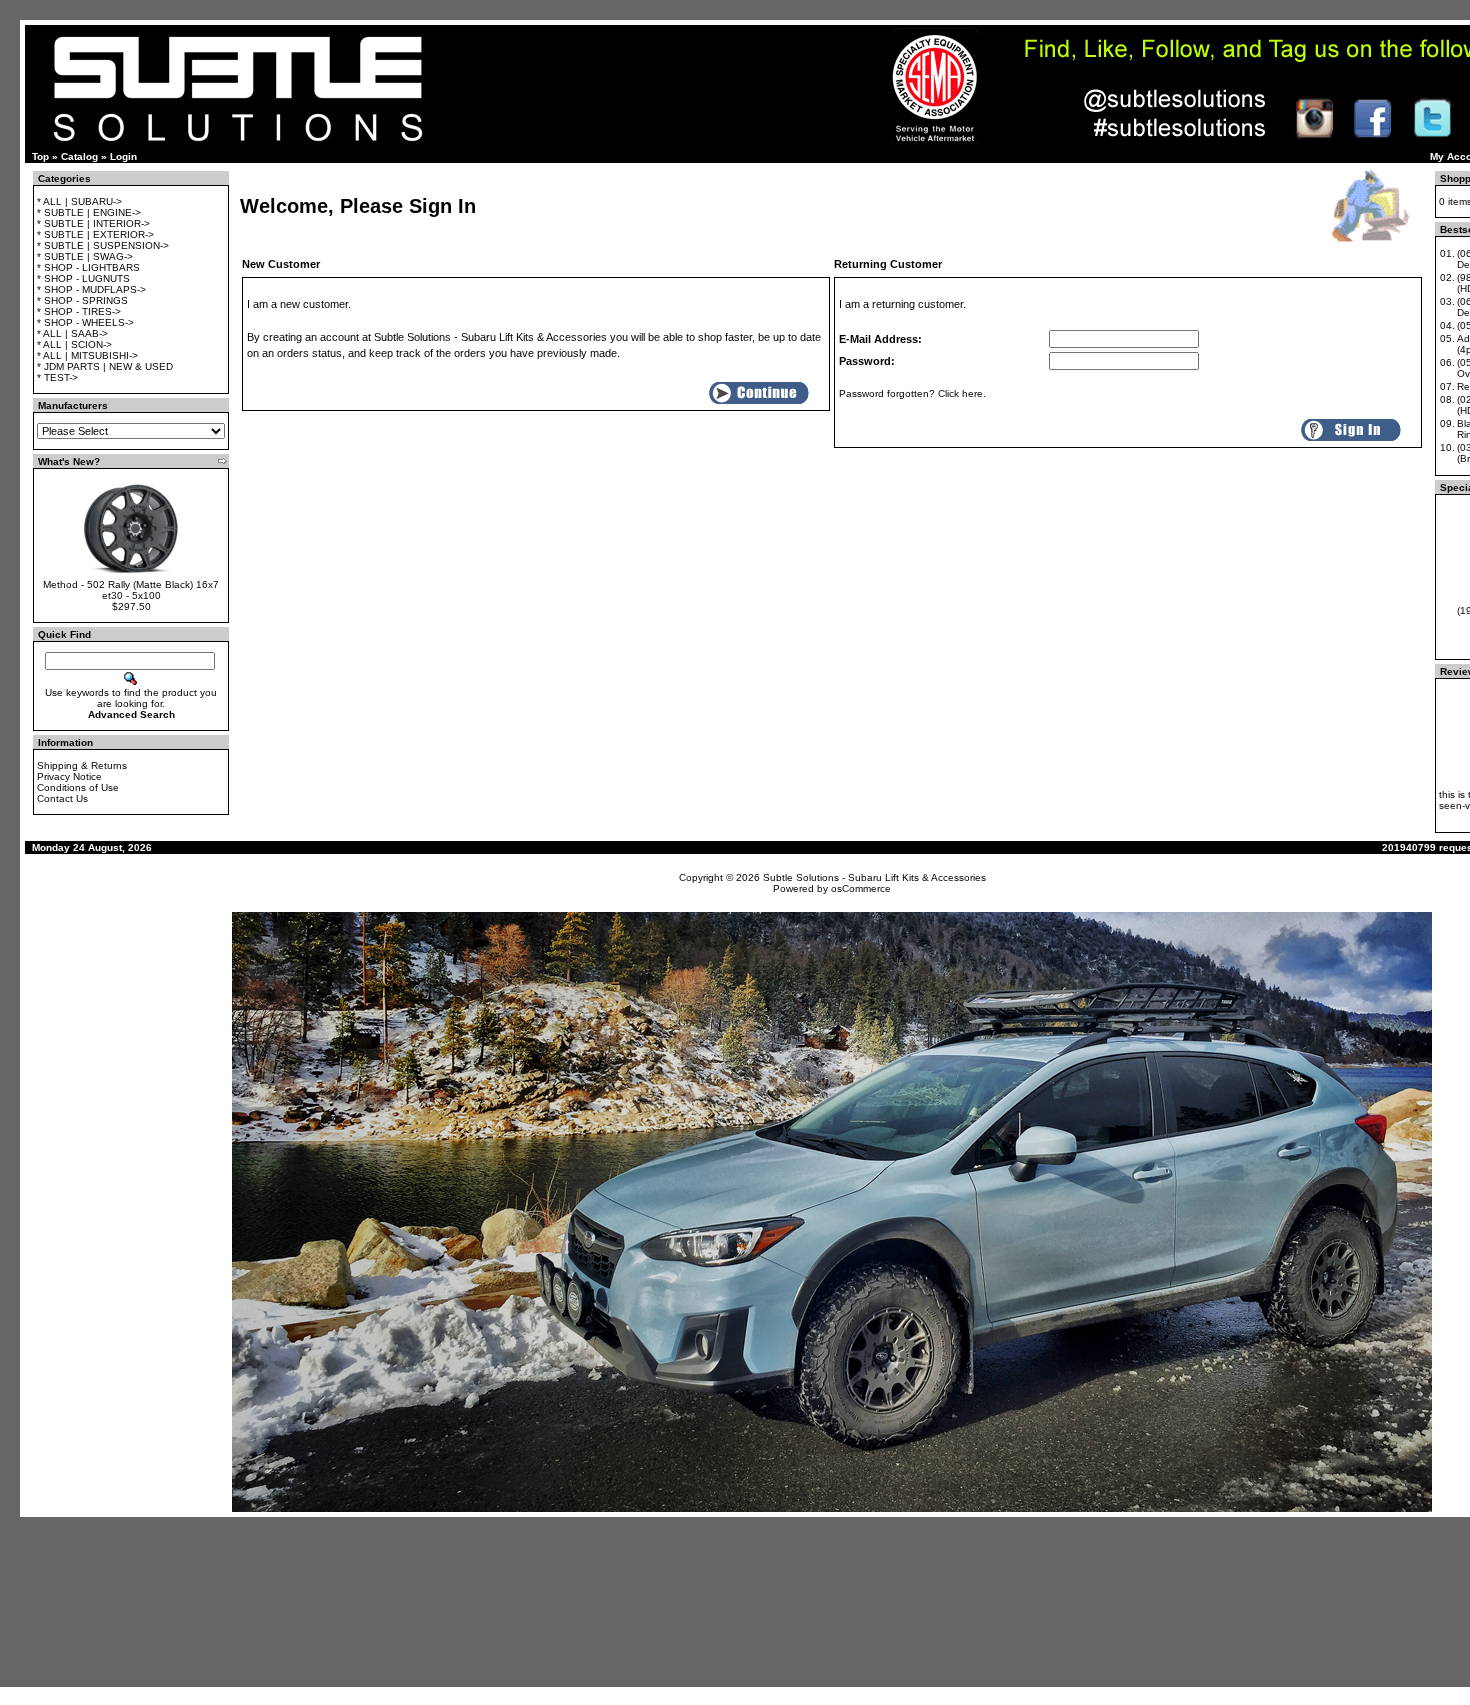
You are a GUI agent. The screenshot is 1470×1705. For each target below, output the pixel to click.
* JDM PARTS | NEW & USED (105, 366)
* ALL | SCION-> (74, 344)
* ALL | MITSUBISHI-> (87, 355)
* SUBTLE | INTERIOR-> (93, 223)
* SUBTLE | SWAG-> (85, 256)
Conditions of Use (78, 787)
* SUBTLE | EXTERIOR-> (95, 234)
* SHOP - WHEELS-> (85, 322)
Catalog (79, 156)
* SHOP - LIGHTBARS (88, 267)
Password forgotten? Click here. (912, 393)
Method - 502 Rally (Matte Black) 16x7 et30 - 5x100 (131, 590)
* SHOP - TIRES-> (79, 311)
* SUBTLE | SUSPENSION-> (103, 245)
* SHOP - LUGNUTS (83, 278)
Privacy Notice (69, 776)
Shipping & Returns (82, 765)
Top (40, 156)
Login (123, 156)
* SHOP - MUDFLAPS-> (91, 289)
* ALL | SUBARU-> (79, 201)
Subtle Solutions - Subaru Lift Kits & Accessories (874, 877)
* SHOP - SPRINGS (82, 300)
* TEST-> (57, 377)
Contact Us (62, 798)
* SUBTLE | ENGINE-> (89, 212)
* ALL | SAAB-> (72, 333)
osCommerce (861, 888)
